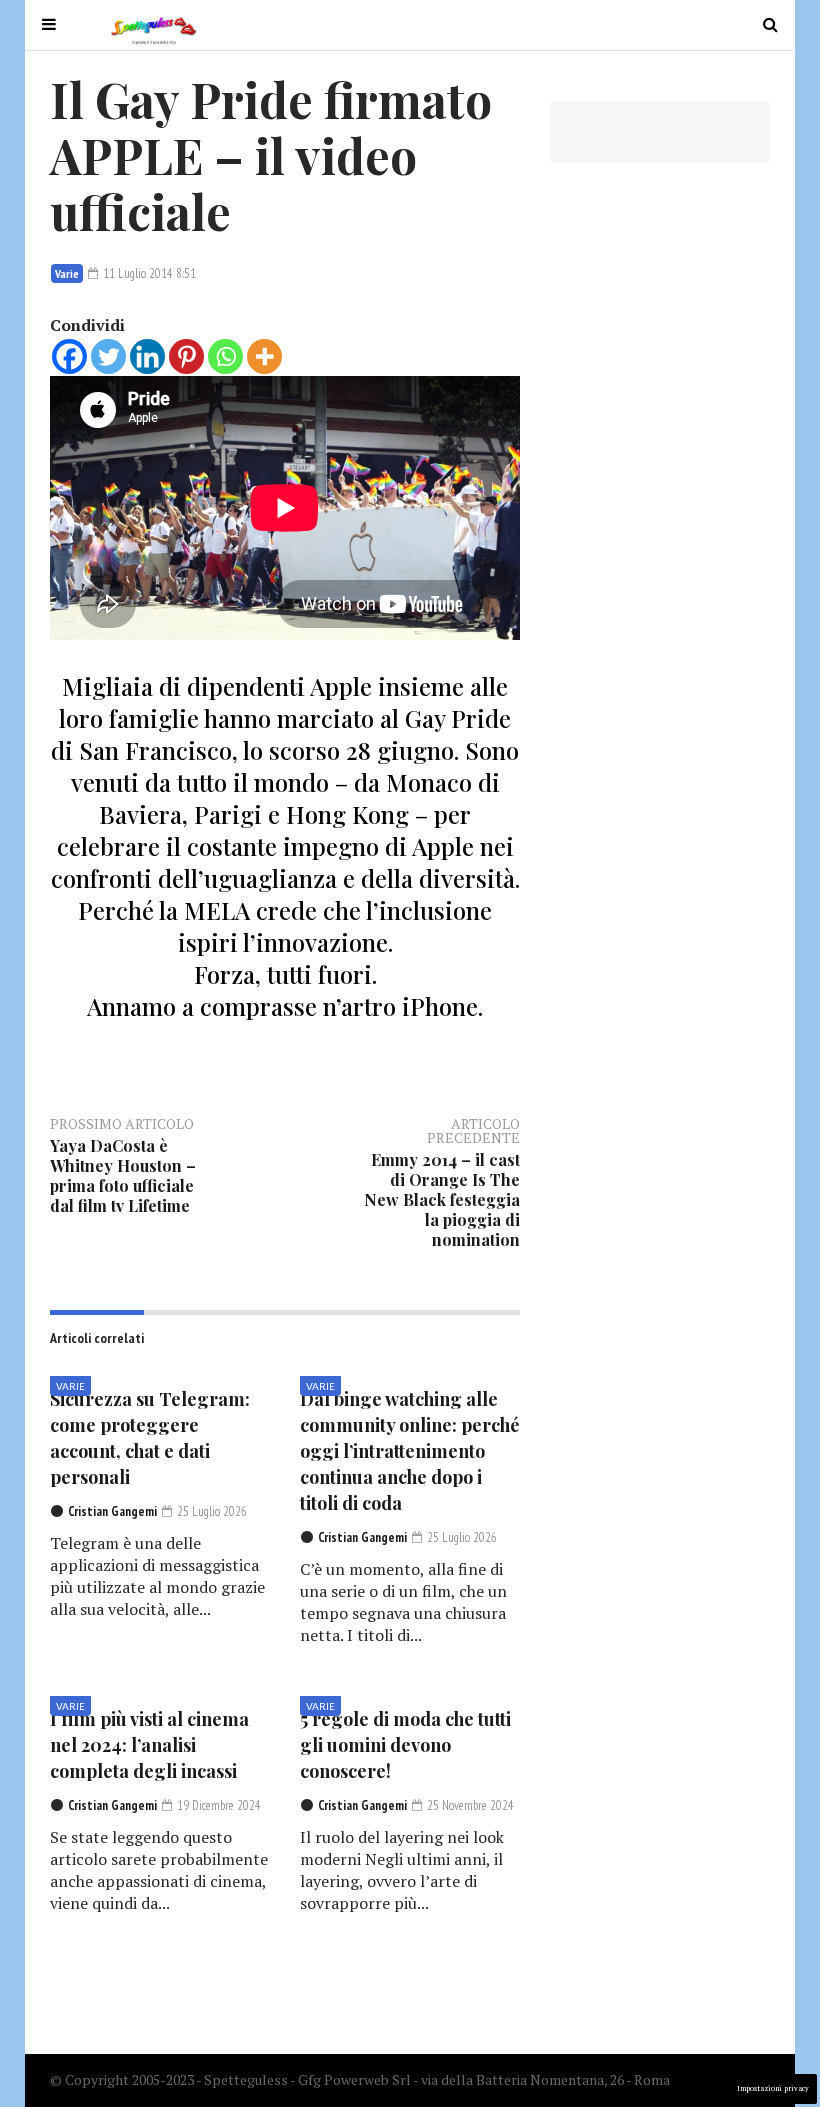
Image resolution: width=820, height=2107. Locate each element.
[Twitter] (108, 356)
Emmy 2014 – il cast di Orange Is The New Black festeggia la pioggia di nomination (442, 1199)
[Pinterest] (186, 356)
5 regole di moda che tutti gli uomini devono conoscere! (405, 1745)
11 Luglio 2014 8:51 (148, 273)
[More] (264, 356)
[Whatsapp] (225, 356)
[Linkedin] (147, 356)
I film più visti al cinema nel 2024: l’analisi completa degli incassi (149, 1745)
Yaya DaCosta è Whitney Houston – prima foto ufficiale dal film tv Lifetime (123, 1175)
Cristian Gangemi (112, 1511)
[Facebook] (69, 356)
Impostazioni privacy (773, 2088)
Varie (67, 273)
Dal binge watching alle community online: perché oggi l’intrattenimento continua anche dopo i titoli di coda (410, 1451)
